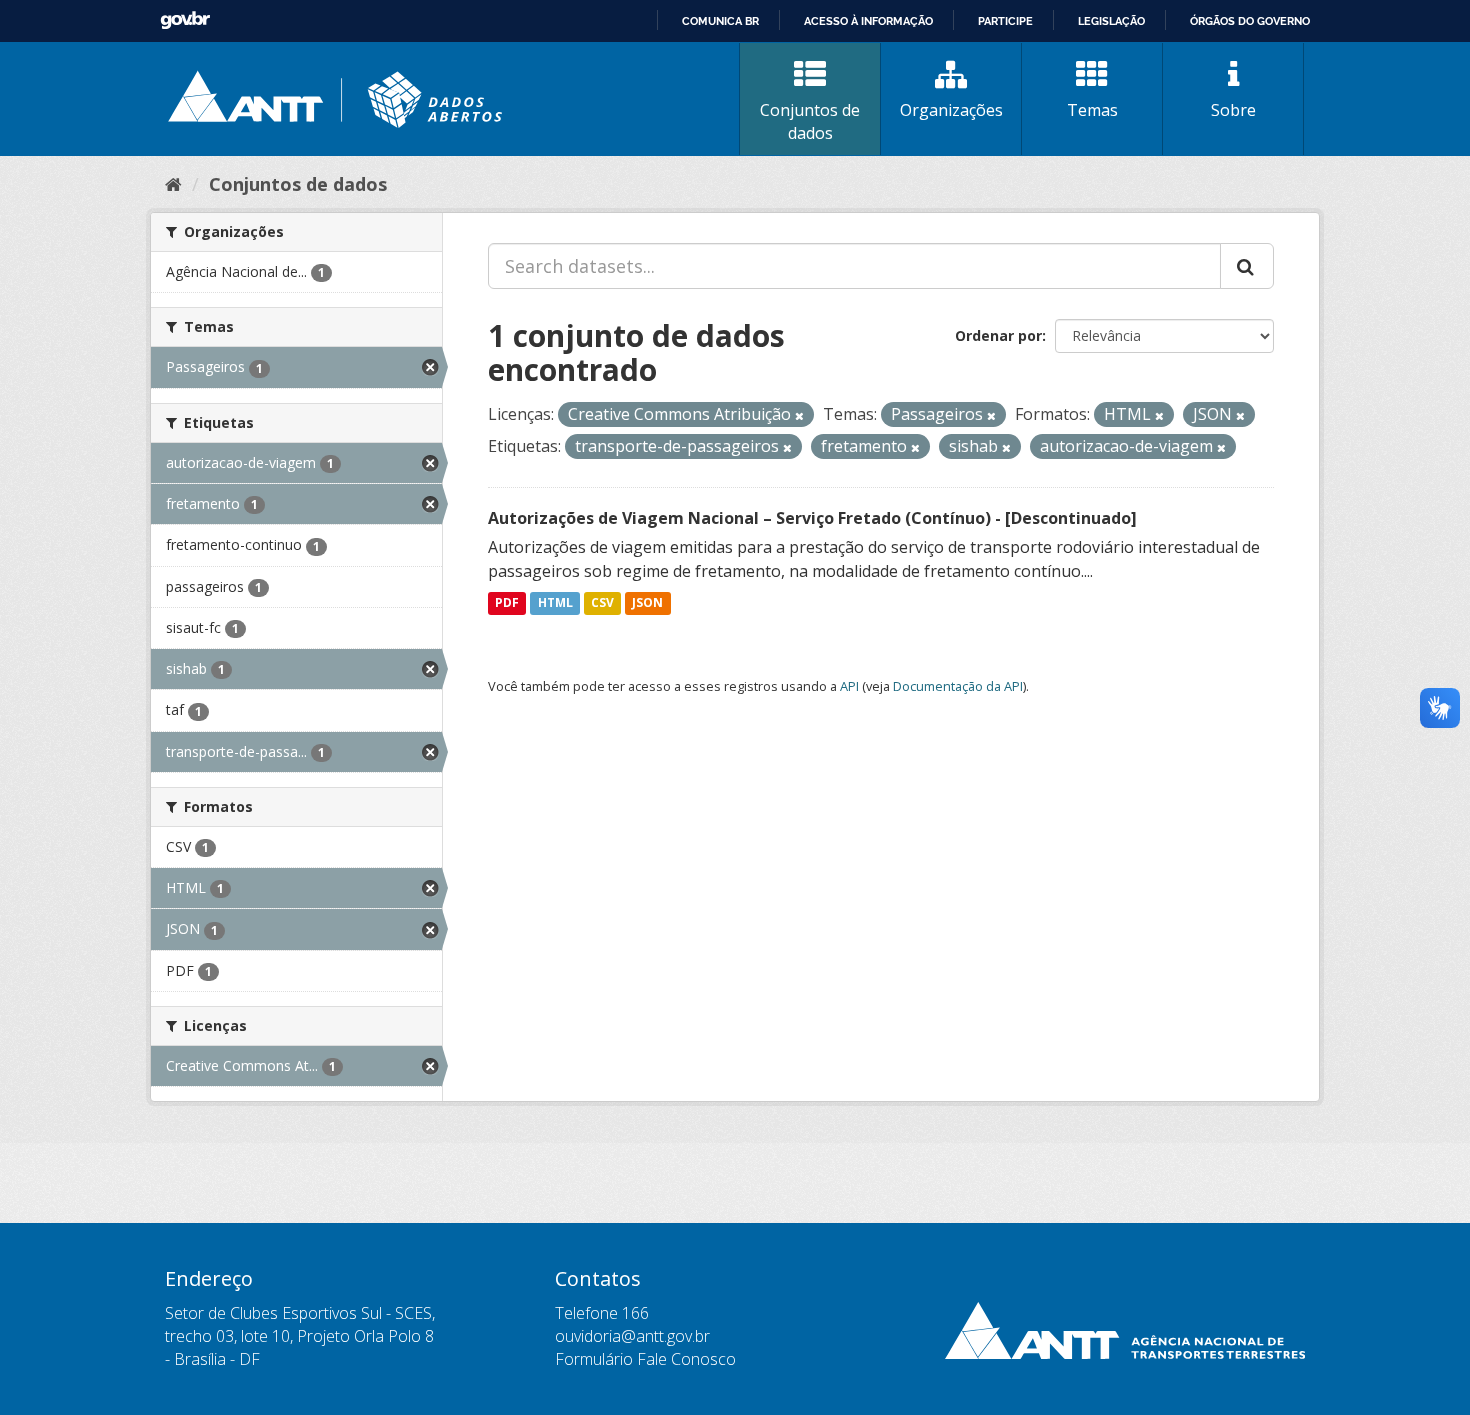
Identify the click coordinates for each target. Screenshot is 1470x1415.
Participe (1005, 21)
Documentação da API (958, 686)
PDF (507, 603)
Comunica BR (720, 21)
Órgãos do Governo (1250, 21)
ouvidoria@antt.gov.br (632, 1336)
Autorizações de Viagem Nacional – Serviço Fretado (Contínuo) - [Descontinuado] (812, 518)
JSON (647, 603)
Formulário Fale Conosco (645, 1359)
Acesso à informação (868, 21)
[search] (1247, 266)
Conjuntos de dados (810, 121)
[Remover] (799, 415)
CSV (602, 603)
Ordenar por (998, 335)
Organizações (951, 110)
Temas (1092, 110)
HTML (555, 603)
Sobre (1233, 110)
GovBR (185, 20)
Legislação (1111, 21)
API (849, 686)
